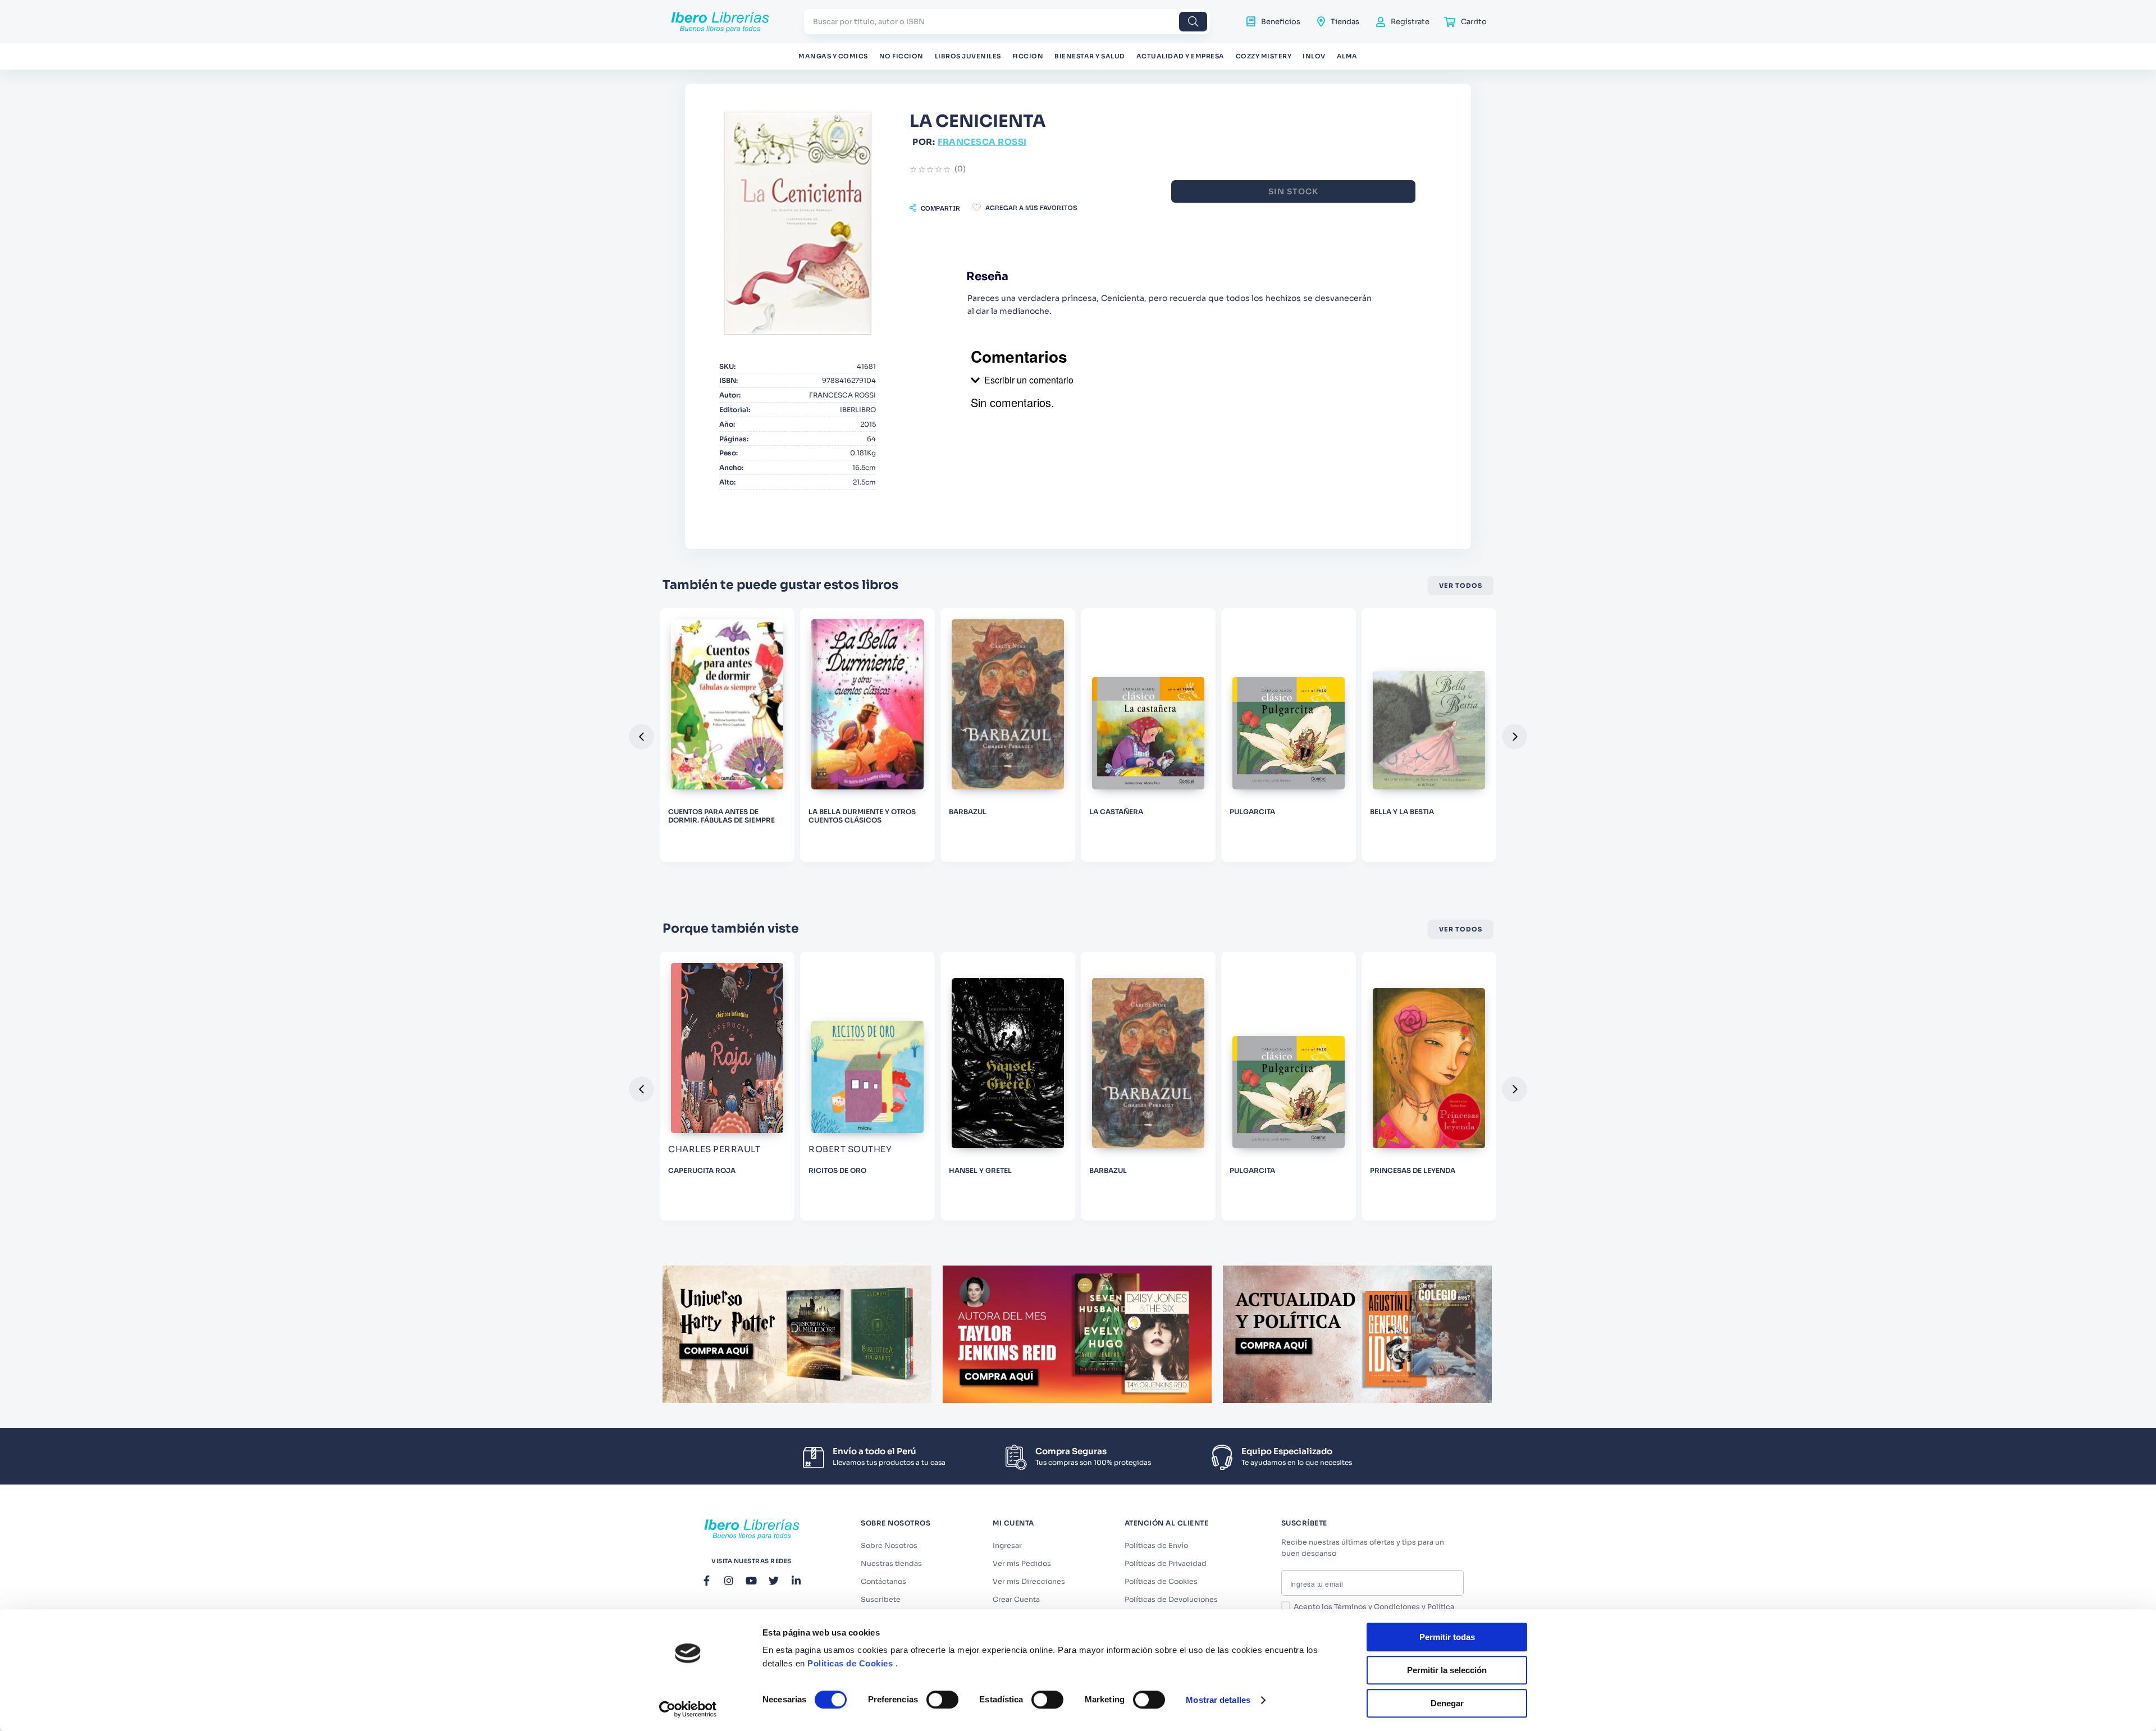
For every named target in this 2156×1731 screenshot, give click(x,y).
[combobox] (1007, 22)
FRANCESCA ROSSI (982, 142)
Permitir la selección (1447, 1670)
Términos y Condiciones (1377, 1607)
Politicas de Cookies (850, 1663)
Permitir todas (1447, 1637)
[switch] (942, 1700)
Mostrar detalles (1218, 1700)
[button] (935, 208)
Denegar (1447, 1703)
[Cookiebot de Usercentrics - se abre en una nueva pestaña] (688, 1709)
